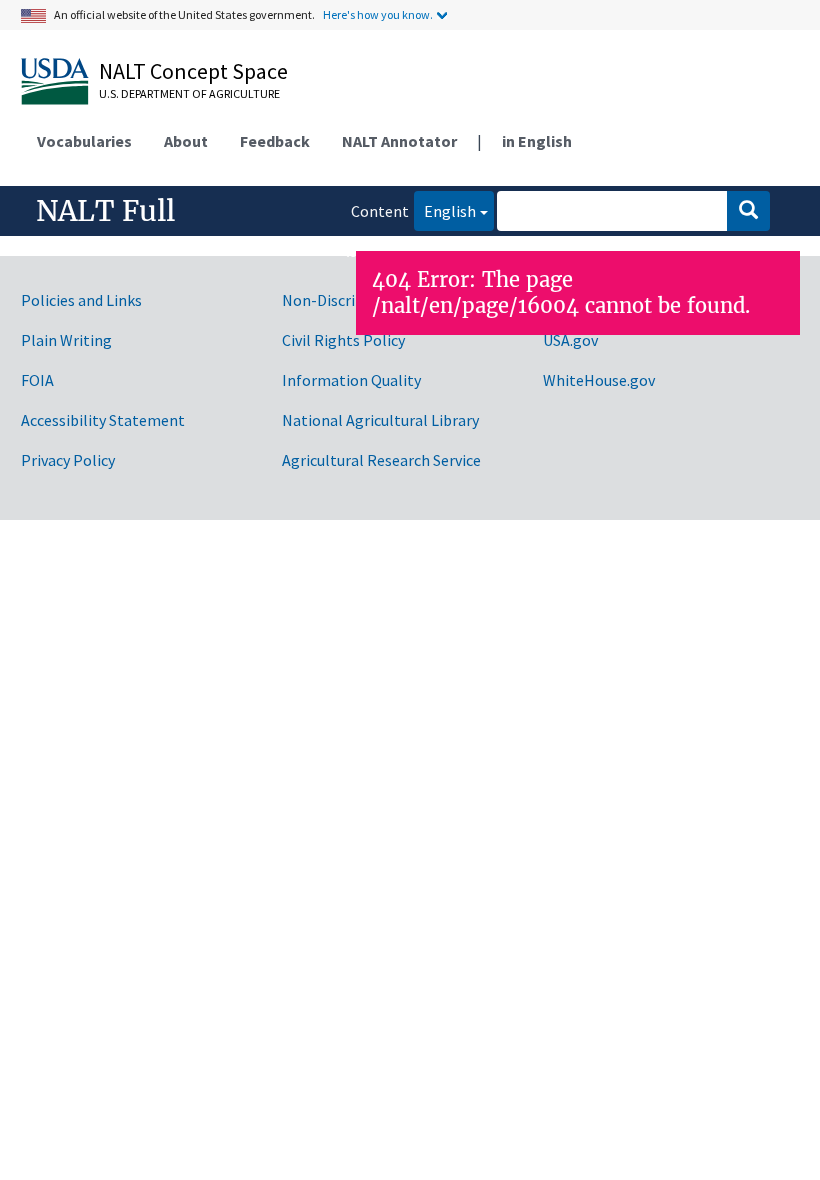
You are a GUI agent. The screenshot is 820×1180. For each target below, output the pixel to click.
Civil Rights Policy (343, 340)
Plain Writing (66, 340)
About (186, 141)
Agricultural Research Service (381, 460)
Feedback (275, 141)
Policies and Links (81, 300)
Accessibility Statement (103, 420)
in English (537, 141)
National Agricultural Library (380, 420)
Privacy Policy (68, 460)
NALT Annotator (399, 141)
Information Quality (351, 380)
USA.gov (570, 340)
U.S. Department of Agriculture (189, 93)
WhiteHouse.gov (599, 380)
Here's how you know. (378, 14)
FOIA (37, 380)
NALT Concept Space (193, 71)
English (445, 210)
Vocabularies (84, 141)
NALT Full (105, 211)
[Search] (748, 211)
